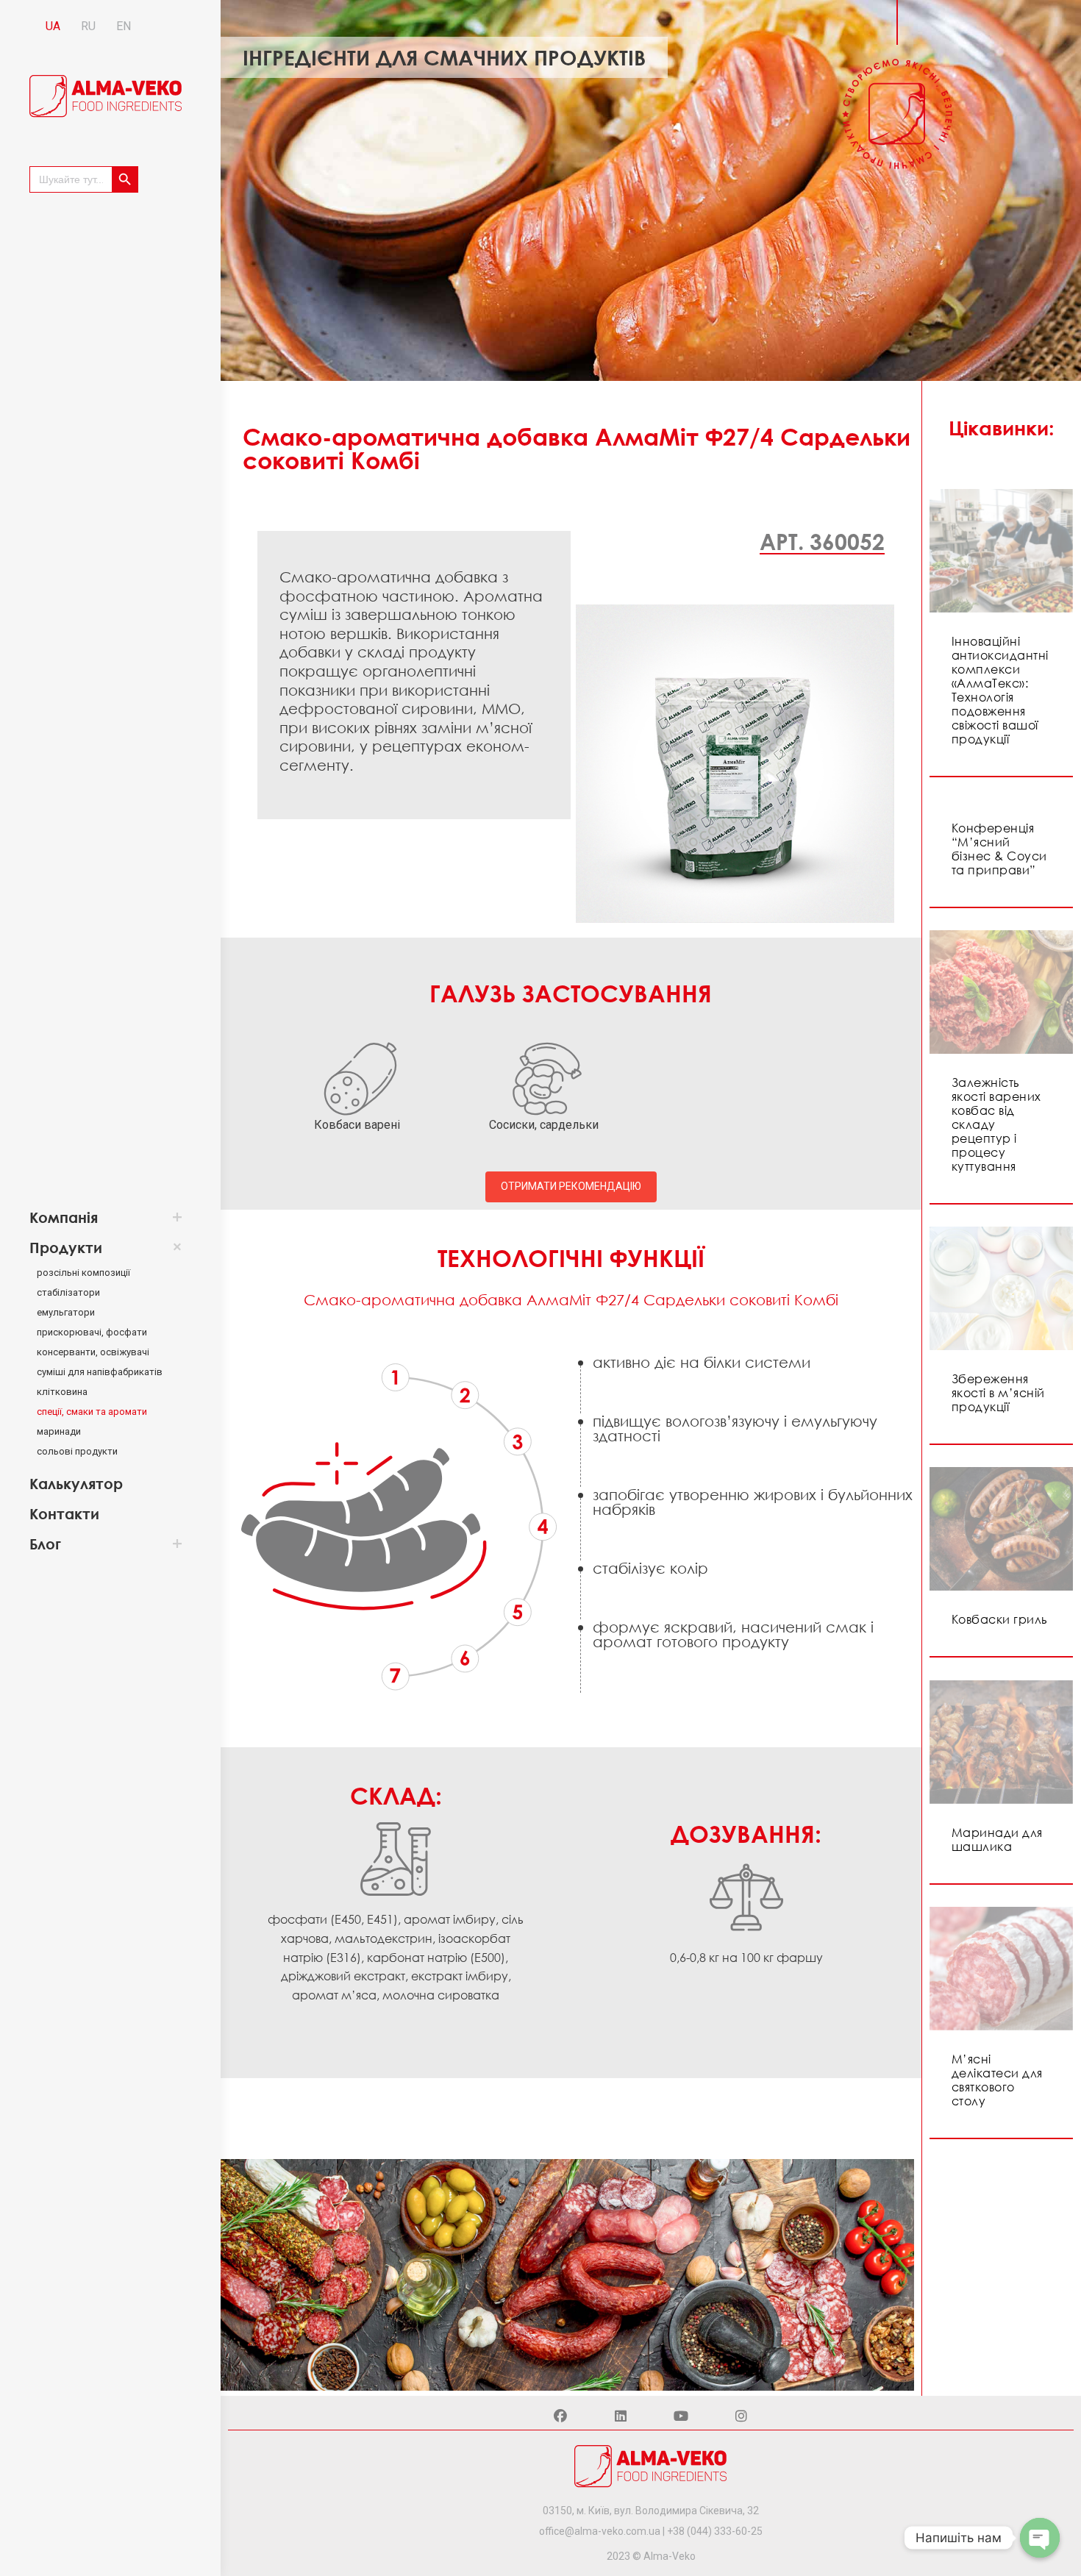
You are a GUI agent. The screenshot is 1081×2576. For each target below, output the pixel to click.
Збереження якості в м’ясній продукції (998, 1393)
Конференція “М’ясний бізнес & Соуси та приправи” (999, 849)
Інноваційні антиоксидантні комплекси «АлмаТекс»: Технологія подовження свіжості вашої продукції (1000, 690)
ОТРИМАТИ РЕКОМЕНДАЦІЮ (571, 1186)
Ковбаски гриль (1000, 1619)
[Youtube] (681, 2416)
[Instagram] (741, 2416)
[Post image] (1001, 551)
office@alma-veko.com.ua (600, 2531)
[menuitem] (99, 1217)
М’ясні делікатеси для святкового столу (997, 2080)
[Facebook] (560, 2416)
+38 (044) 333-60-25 (715, 2531)
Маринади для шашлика (997, 1840)
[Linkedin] (621, 2416)
